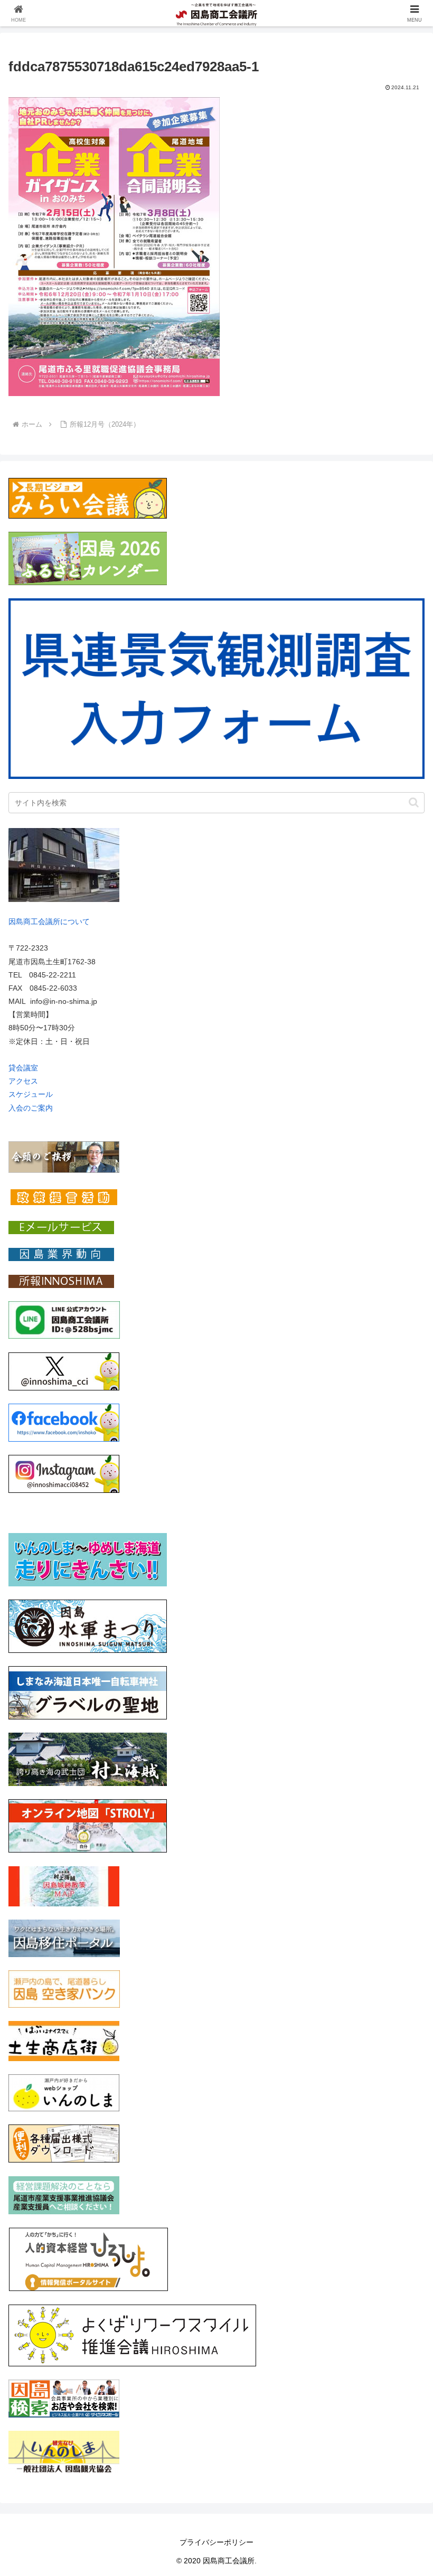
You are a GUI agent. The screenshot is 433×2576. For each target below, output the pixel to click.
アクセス (23, 1081)
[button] (414, 802)
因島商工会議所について (49, 922)
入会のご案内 (31, 1108)
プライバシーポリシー (216, 2542)
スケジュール (31, 1094)
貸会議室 (23, 1068)
